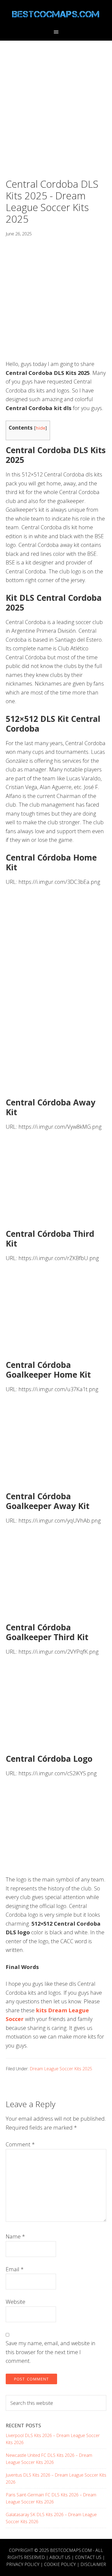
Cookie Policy (60, 2564)
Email (15, 2269)
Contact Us (88, 2557)
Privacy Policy (23, 2564)
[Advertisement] (56, 120)
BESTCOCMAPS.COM (71, 2550)
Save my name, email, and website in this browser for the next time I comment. (51, 2352)
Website (15, 2302)
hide (41, 428)
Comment (20, 2144)
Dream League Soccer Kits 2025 (61, 2069)
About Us (60, 2557)
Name (15, 2236)
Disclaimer (93, 2564)
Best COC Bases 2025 (56, 14)
